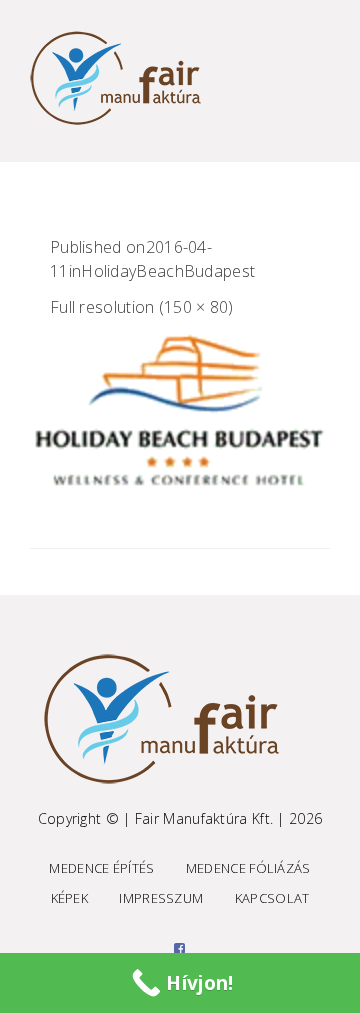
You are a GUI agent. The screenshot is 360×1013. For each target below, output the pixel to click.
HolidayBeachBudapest (168, 271)
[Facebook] (179, 948)
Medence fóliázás (248, 868)
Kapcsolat (272, 898)
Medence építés (101, 868)
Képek (70, 898)
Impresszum (161, 898)
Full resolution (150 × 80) (142, 307)
